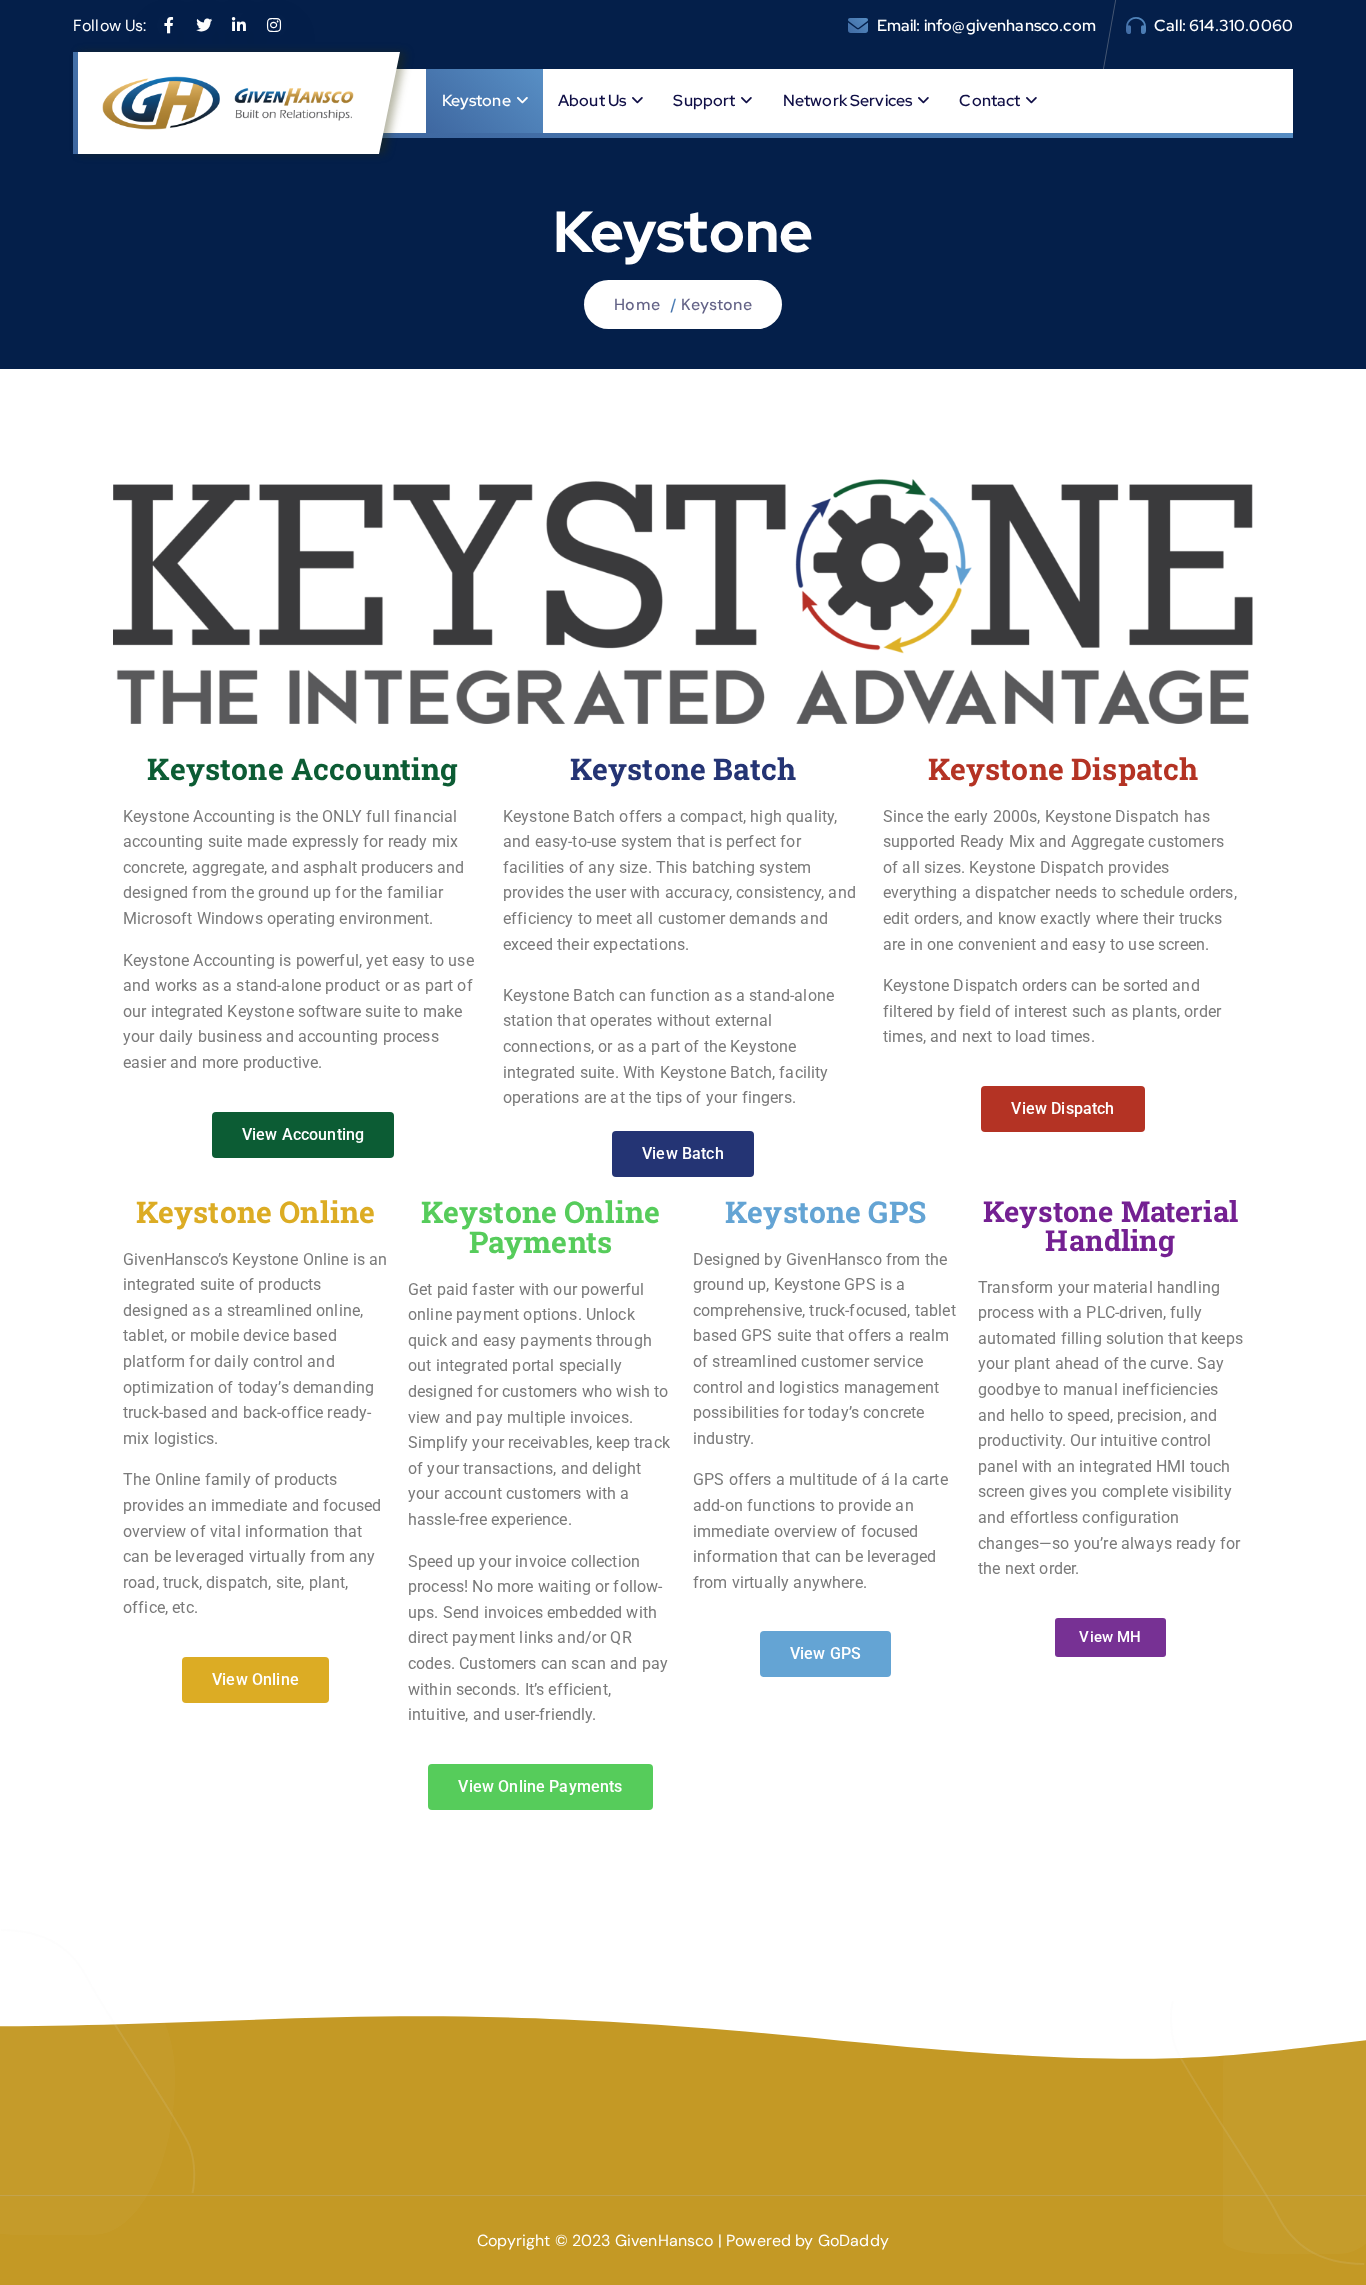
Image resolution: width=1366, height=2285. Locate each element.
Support (704, 100)
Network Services (848, 100)
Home (637, 304)
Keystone (476, 100)
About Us (592, 100)
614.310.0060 (1241, 25)
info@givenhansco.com (1010, 25)
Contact (989, 100)
